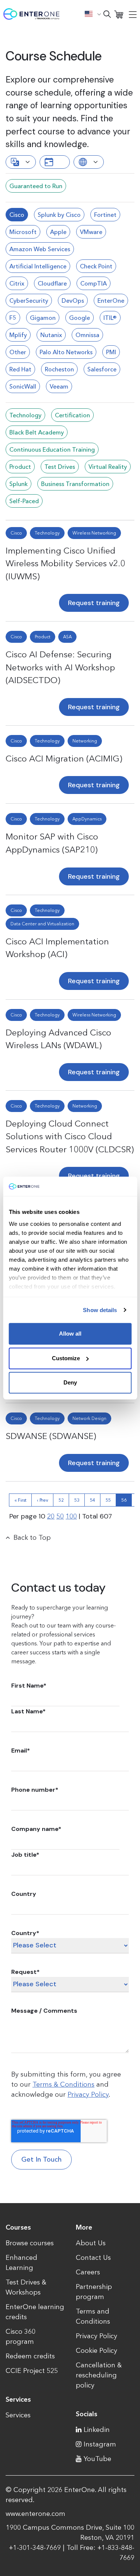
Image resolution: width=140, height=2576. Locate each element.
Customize (66, 1358)
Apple (58, 232)
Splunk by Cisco (59, 215)
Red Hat (20, 369)
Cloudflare (52, 283)
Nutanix (51, 335)
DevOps (73, 300)
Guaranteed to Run (36, 186)
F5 (13, 318)
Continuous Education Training (52, 449)
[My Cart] (119, 14)
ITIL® (110, 318)
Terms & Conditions (63, 2084)
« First (21, 1500)
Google (80, 318)
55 (108, 1500)
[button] (93, 14)
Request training (94, 603)
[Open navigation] (133, 14)
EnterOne (111, 300)
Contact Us (93, 2258)
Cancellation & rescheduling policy (99, 2375)
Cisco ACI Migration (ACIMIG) (64, 759)
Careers (88, 2272)
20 (51, 1516)
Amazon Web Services (40, 249)
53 (77, 1500)
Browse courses (30, 2243)
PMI (111, 352)
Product (20, 467)
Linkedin (97, 2430)
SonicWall (23, 386)
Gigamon (43, 318)
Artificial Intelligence (38, 266)
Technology (25, 415)
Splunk (18, 484)
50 (60, 1516)
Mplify (18, 335)
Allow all (70, 1334)
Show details (100, 1310)
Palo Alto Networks (66, 352)
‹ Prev (43, 1500)
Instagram (100, 2444)
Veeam (59, 386)
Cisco (17, 215)
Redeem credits (30, 2356)
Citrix (17, 283)
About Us (91, 2243)
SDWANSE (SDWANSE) (51, 1436)
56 (124, 1500)
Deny (70, 1382)
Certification (72, 415)
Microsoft (23, 232)
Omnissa (87, 335)
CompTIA (94, 283)
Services (18, 2415)
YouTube (97, 2459)
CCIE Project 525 (32, 2371)
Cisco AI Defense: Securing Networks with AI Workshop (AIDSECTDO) (60, 667)
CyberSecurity (29, 300)
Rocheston (59, 369)
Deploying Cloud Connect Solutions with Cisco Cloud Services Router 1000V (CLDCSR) (70, 1136)
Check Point (96, 266)
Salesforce (102, 369)
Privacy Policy (88, 2094)
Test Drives (60, 467)
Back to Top (32, 1538)
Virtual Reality (108, 467)
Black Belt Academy (37, 432)
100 (71, 1516)
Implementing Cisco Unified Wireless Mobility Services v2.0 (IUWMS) (65, 563)
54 (93, 1500)
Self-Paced (24, 501)
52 (61, 1500)
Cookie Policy (97, 2351)
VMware (91, 232)
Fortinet (105, 215)
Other (18, 352)
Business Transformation (75, 484)
